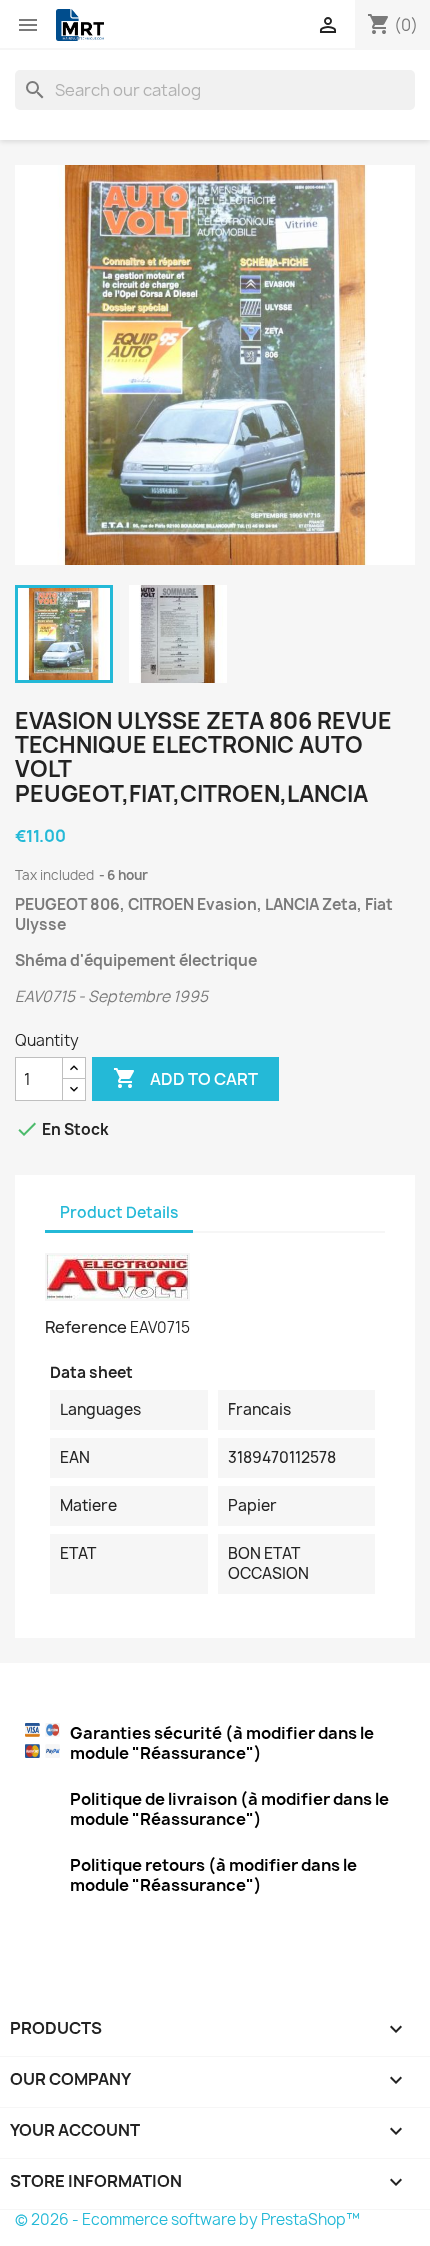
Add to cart (185, 1078)
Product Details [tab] (119, 1212)
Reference (86, 1327)
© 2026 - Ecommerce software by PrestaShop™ (187, 2219)
